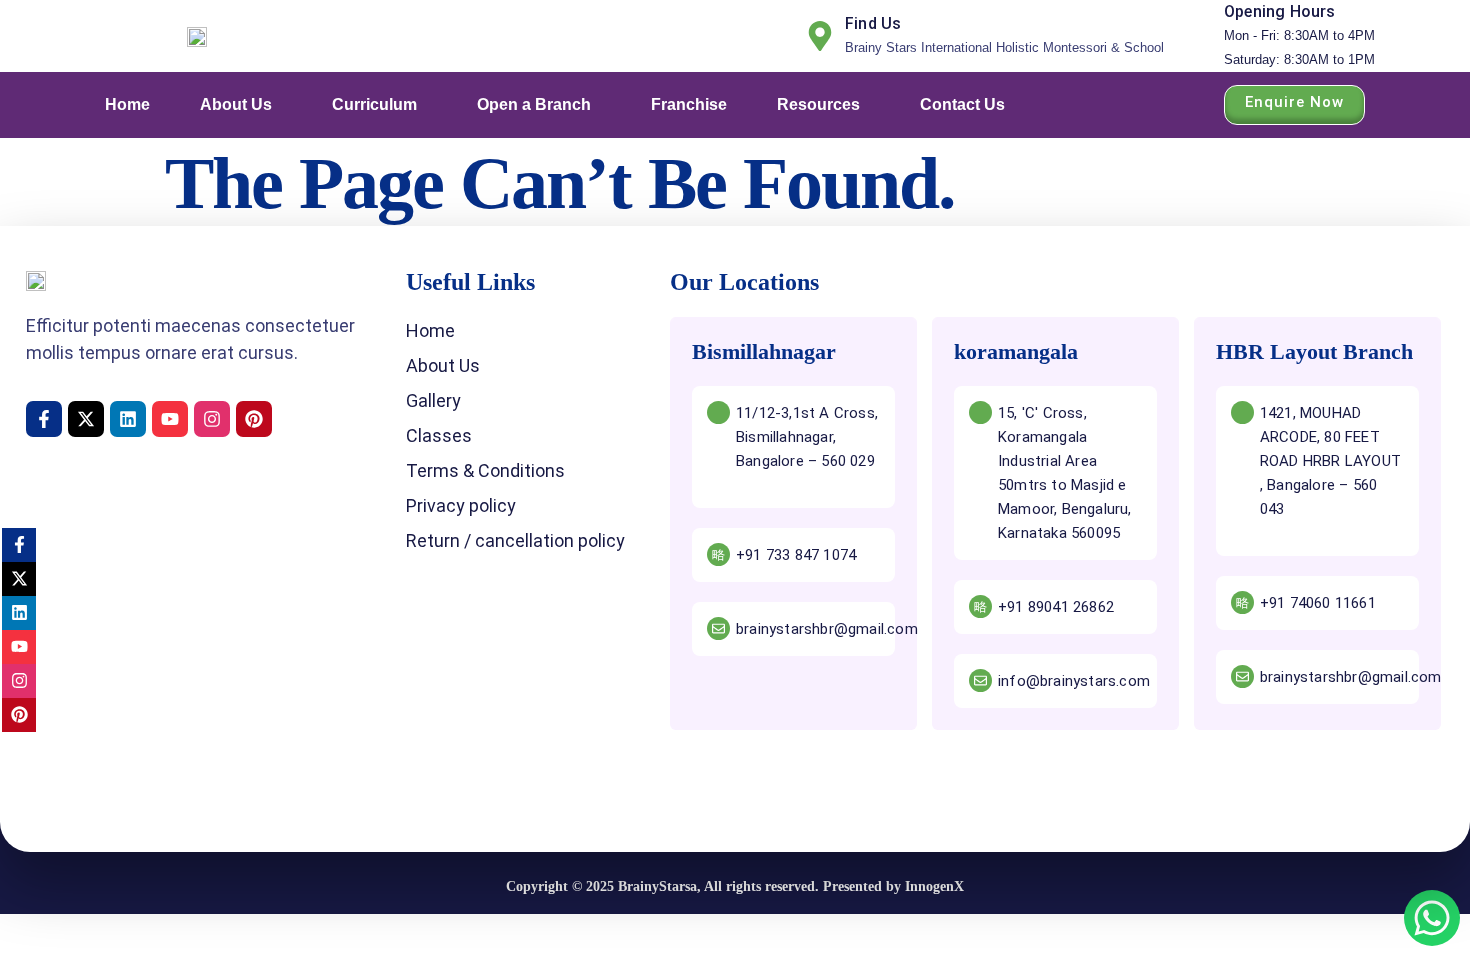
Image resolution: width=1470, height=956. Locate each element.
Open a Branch (534, 104)
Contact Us (962, 104)
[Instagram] (212, 419)
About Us (236, 104)
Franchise (689, 104)
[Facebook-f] (44, 419)
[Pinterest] (254, 419)
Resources (818, 104)
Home (127, 104)
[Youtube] (170, 419)
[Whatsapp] (1432, 918)
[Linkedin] (128, 419)
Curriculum (374, 104)
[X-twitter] (86, 419)
